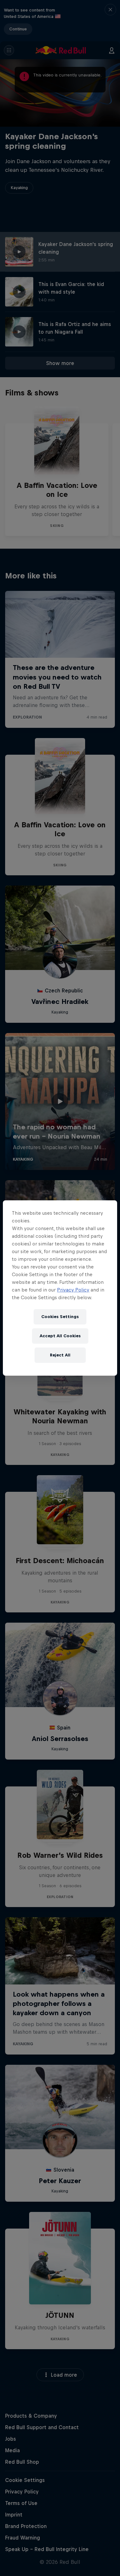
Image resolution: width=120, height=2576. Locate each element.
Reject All (60, 1355)
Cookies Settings (60, 1317)
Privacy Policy (73, 1290)
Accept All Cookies (60, 1336)
